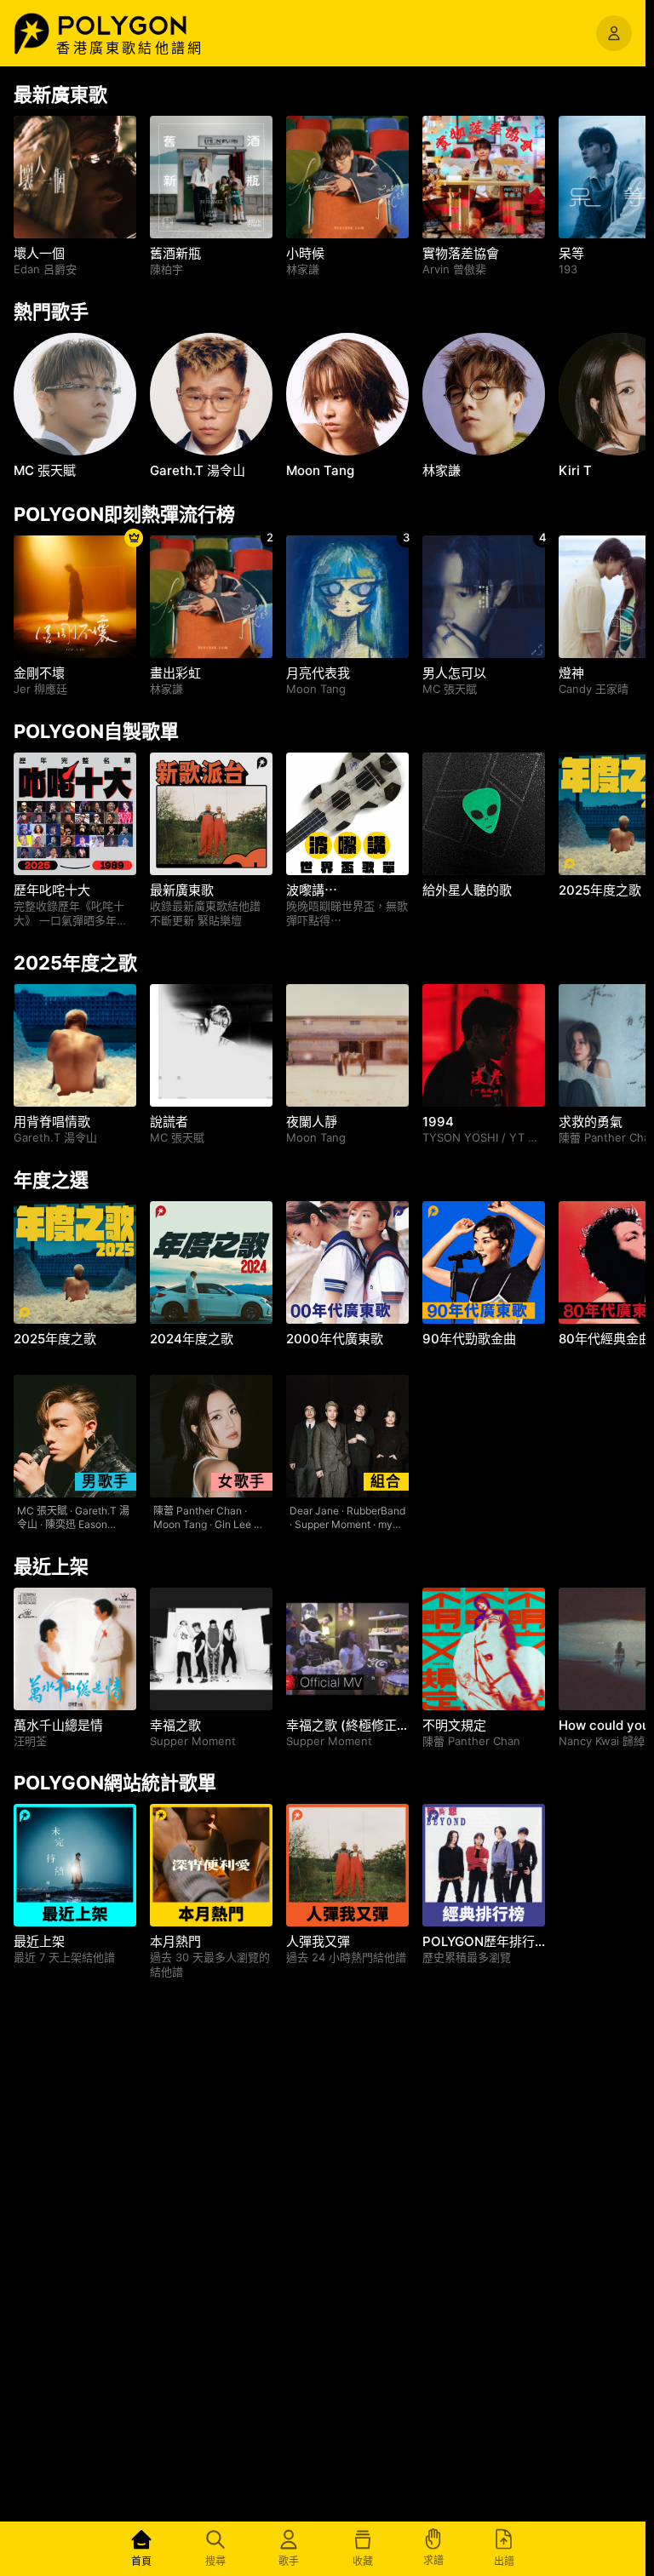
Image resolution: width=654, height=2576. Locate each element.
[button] (141, 26)
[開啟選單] (614, 33)
